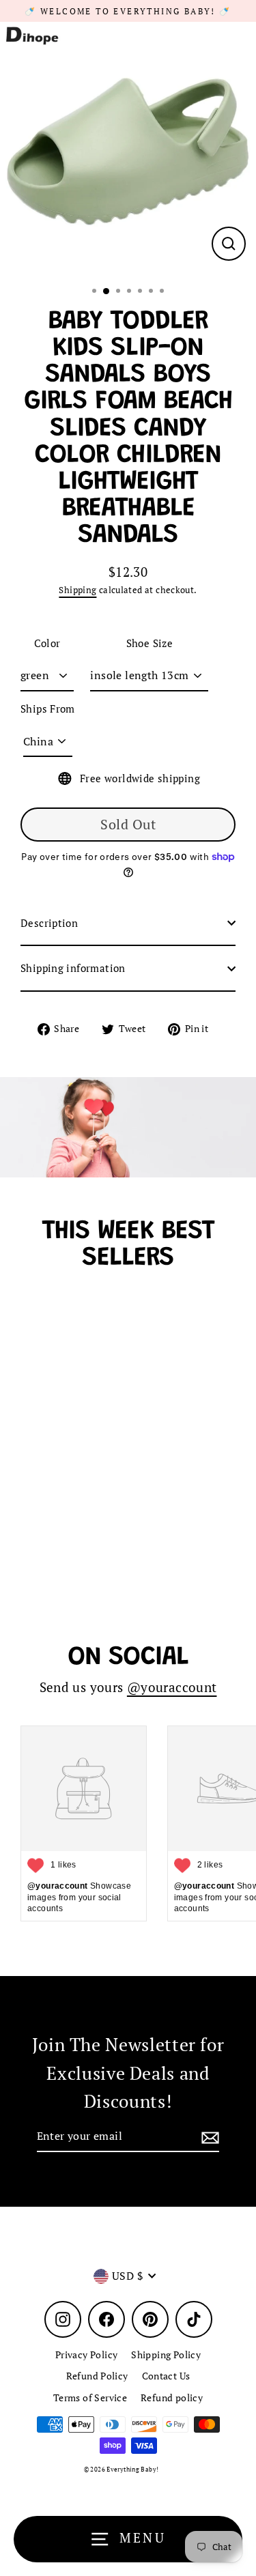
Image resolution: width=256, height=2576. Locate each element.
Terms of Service (90, 2398)
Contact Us (166, 2376)
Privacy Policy (86, 2355)
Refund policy (172, 2398)
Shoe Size (150, 643)
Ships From (48, 709)
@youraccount (172, 1687)
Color (47, 643)
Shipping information (73, 968)
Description (49, 923)
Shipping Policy (166, 2355)
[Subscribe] (208, 2137)
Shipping (77, 590)
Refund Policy (97, 2376)
